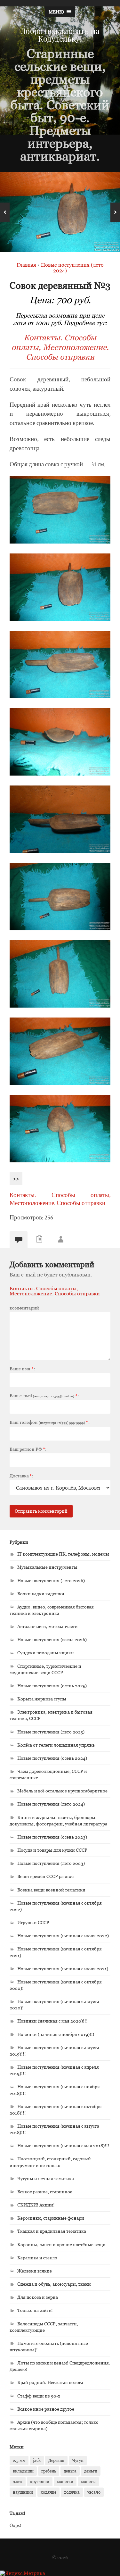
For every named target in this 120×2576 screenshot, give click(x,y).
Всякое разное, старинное (45, 2192)
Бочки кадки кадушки (41, 1594)
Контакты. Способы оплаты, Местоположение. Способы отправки (60, 347)
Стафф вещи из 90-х (39, 2396)
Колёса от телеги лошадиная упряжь (56, 1745)
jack (37, 2460)
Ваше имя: (22, 1369)
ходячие (48, 2492)
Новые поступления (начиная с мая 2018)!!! (63, 2145)
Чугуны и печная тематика (46, 2178)
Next (115, 212)
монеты (88, 2481)
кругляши (40, 2481)
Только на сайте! (35, 2310)
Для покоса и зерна (38, 2297)
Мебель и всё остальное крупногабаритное (62, 1791)
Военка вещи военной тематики (51, 1890)
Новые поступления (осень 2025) (52, 1686)
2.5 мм (19, 2460)
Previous (5, 212)
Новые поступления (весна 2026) (52, 1639)
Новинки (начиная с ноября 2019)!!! (56, 2034)
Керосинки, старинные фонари (51, 2218)
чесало (94, 2492)
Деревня (56, 2460)
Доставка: (21, 1476)
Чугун (78, 2460)
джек (18, 2481)
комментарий (24, 1308)
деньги (91, 2471)
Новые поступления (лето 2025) (51, 1732)
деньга (70, 2471)
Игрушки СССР (33, 1922)
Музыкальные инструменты (47, 1567)
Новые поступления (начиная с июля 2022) (63, 1936)
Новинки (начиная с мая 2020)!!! (52, 2021)
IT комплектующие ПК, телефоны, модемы (63, 1554)
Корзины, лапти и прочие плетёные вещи (61, 2244)
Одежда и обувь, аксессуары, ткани (54, 2284)
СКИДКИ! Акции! (36, 2205)
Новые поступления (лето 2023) (51, 1863)
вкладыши (23, 2471)
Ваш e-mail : (44, 1396)
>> (16, 1179)
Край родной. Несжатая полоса (50, 2382)
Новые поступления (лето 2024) (51, 1804)
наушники (23, 2492)
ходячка (72, 2492)
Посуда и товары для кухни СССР (52, 1850)
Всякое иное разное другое (46, 2409)
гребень (49, 2471)
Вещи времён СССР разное (45, 1876)
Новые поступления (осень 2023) (52, 1837)
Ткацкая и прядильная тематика (52, 2231)
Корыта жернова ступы (42, 1699)
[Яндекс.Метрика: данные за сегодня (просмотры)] (23, 2573)
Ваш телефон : (50, 1422)
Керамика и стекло (37, 2258)
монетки (65, 2481)
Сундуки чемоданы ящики (46, 1653)
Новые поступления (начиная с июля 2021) (63, 1969)
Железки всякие (35, 2271)
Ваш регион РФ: (28, 1449)
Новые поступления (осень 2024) (52, 1758)
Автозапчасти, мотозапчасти (48, 1626)
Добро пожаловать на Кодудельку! (60, 35)
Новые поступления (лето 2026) (51, 1580)
